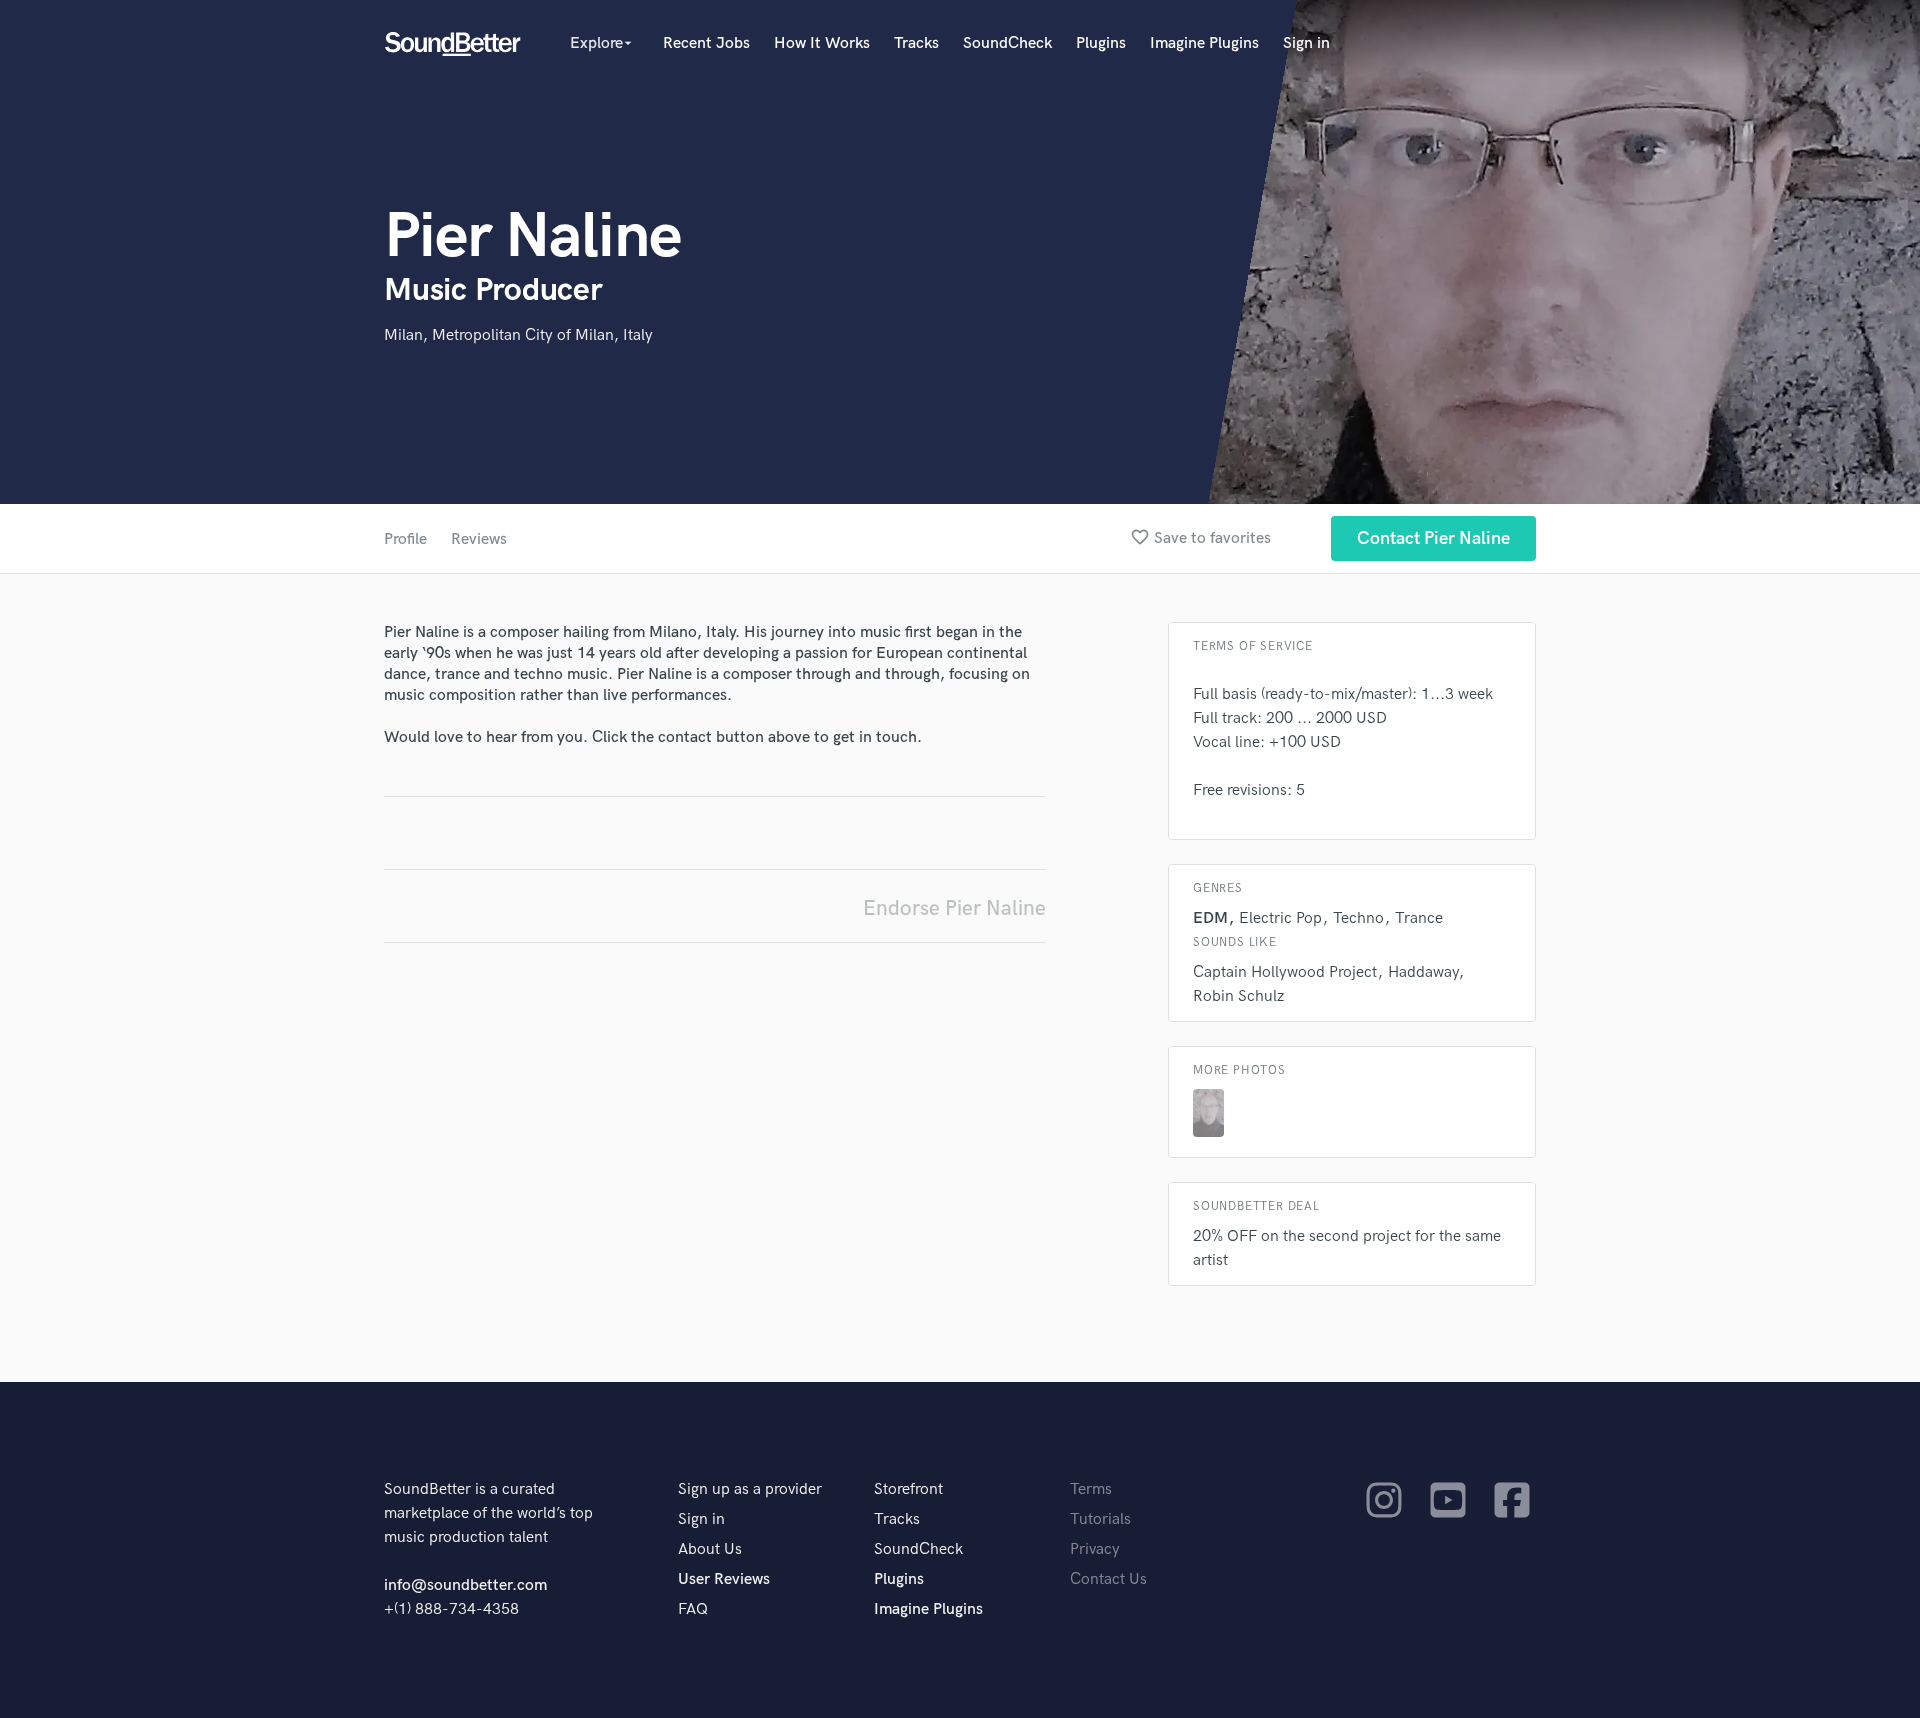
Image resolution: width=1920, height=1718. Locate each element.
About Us (710, 1549)
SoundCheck (1007, 43)
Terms (1091, 1489)
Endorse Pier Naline (954, 908)
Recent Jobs (706, 43)
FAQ (693, 1609)
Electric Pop (1280, 918)
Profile (405, 539)
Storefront (908, 1489)
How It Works (822, 43)
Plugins (1101, 43)
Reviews (479, 539)
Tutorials (1100, 1519)
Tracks (916, 43)
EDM (1210, 918)
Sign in (1306, 43)
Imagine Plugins (1204, 43)
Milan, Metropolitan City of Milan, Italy (518, 335)
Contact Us (1108, 1579)
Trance (1419, 918)
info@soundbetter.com (465, 1585)
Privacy (1095, 1549)
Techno (1358, 918)
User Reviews (724, 1579)
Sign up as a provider (750, 1489)
